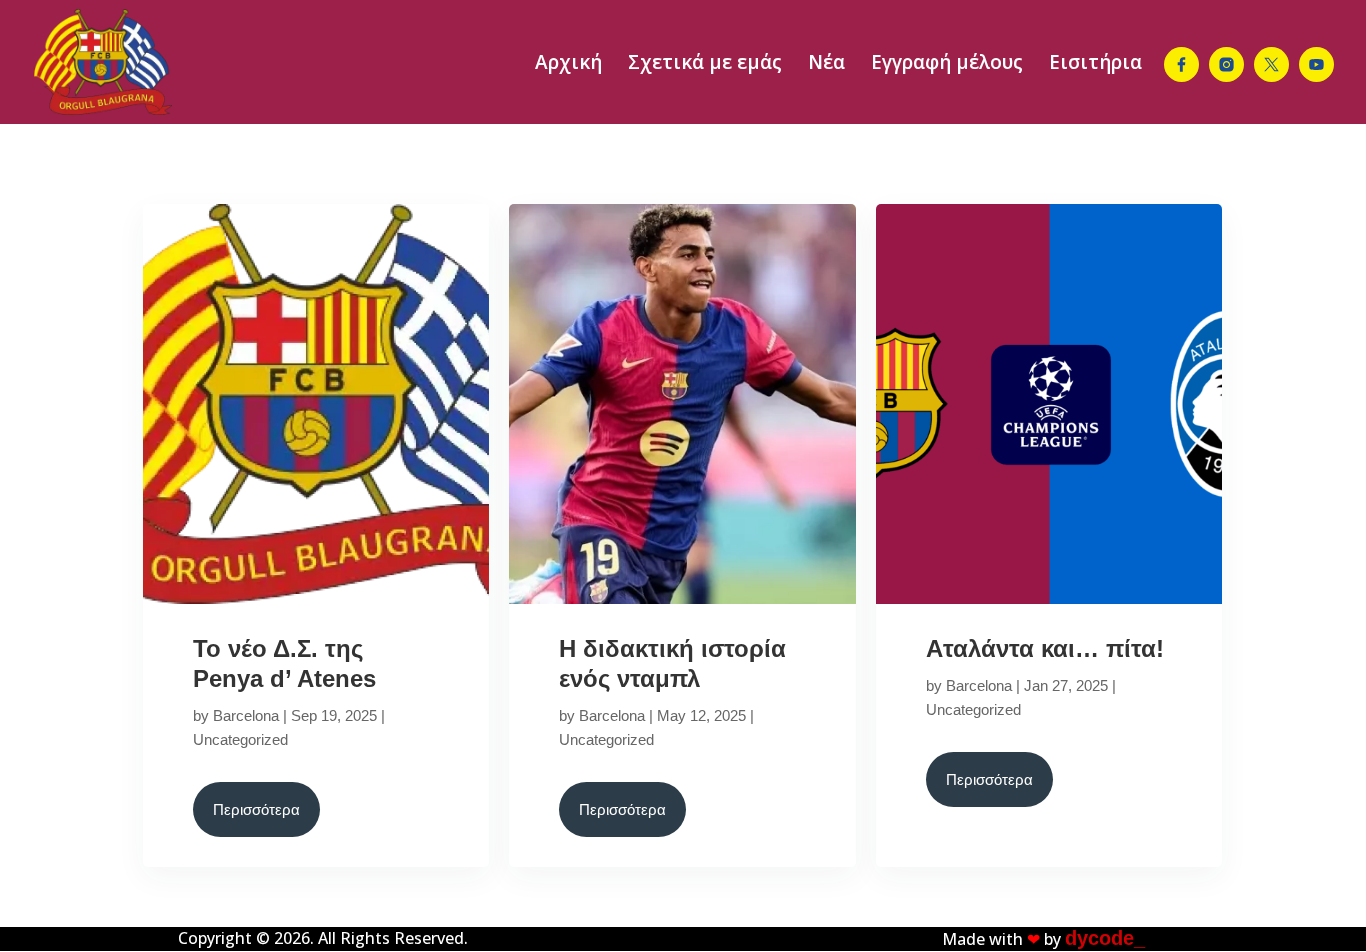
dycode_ (1105, 938)
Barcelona (246, 715)
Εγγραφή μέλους (947, 65)
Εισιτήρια (1095, 65)
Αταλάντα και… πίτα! (1045, 648)
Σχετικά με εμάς (705, 65)
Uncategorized (240, 739)
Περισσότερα (256, 809)
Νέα (826, 65)
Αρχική (568, 65)
